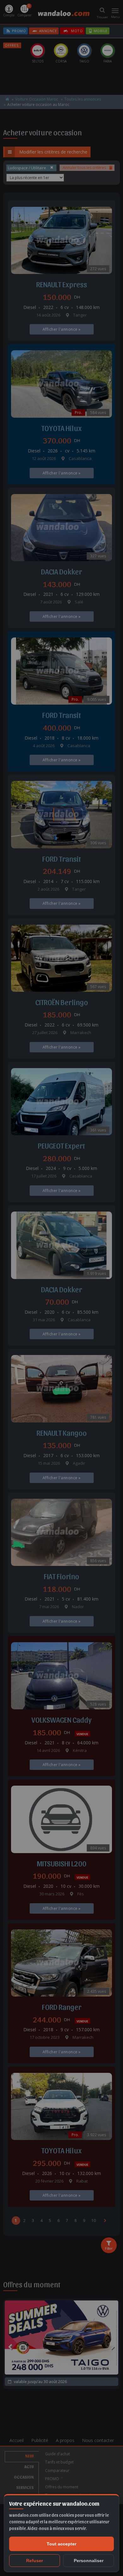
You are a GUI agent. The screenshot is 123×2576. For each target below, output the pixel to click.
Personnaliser (89, 2561)
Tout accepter (61, 2544)
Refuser (35, 2561)
